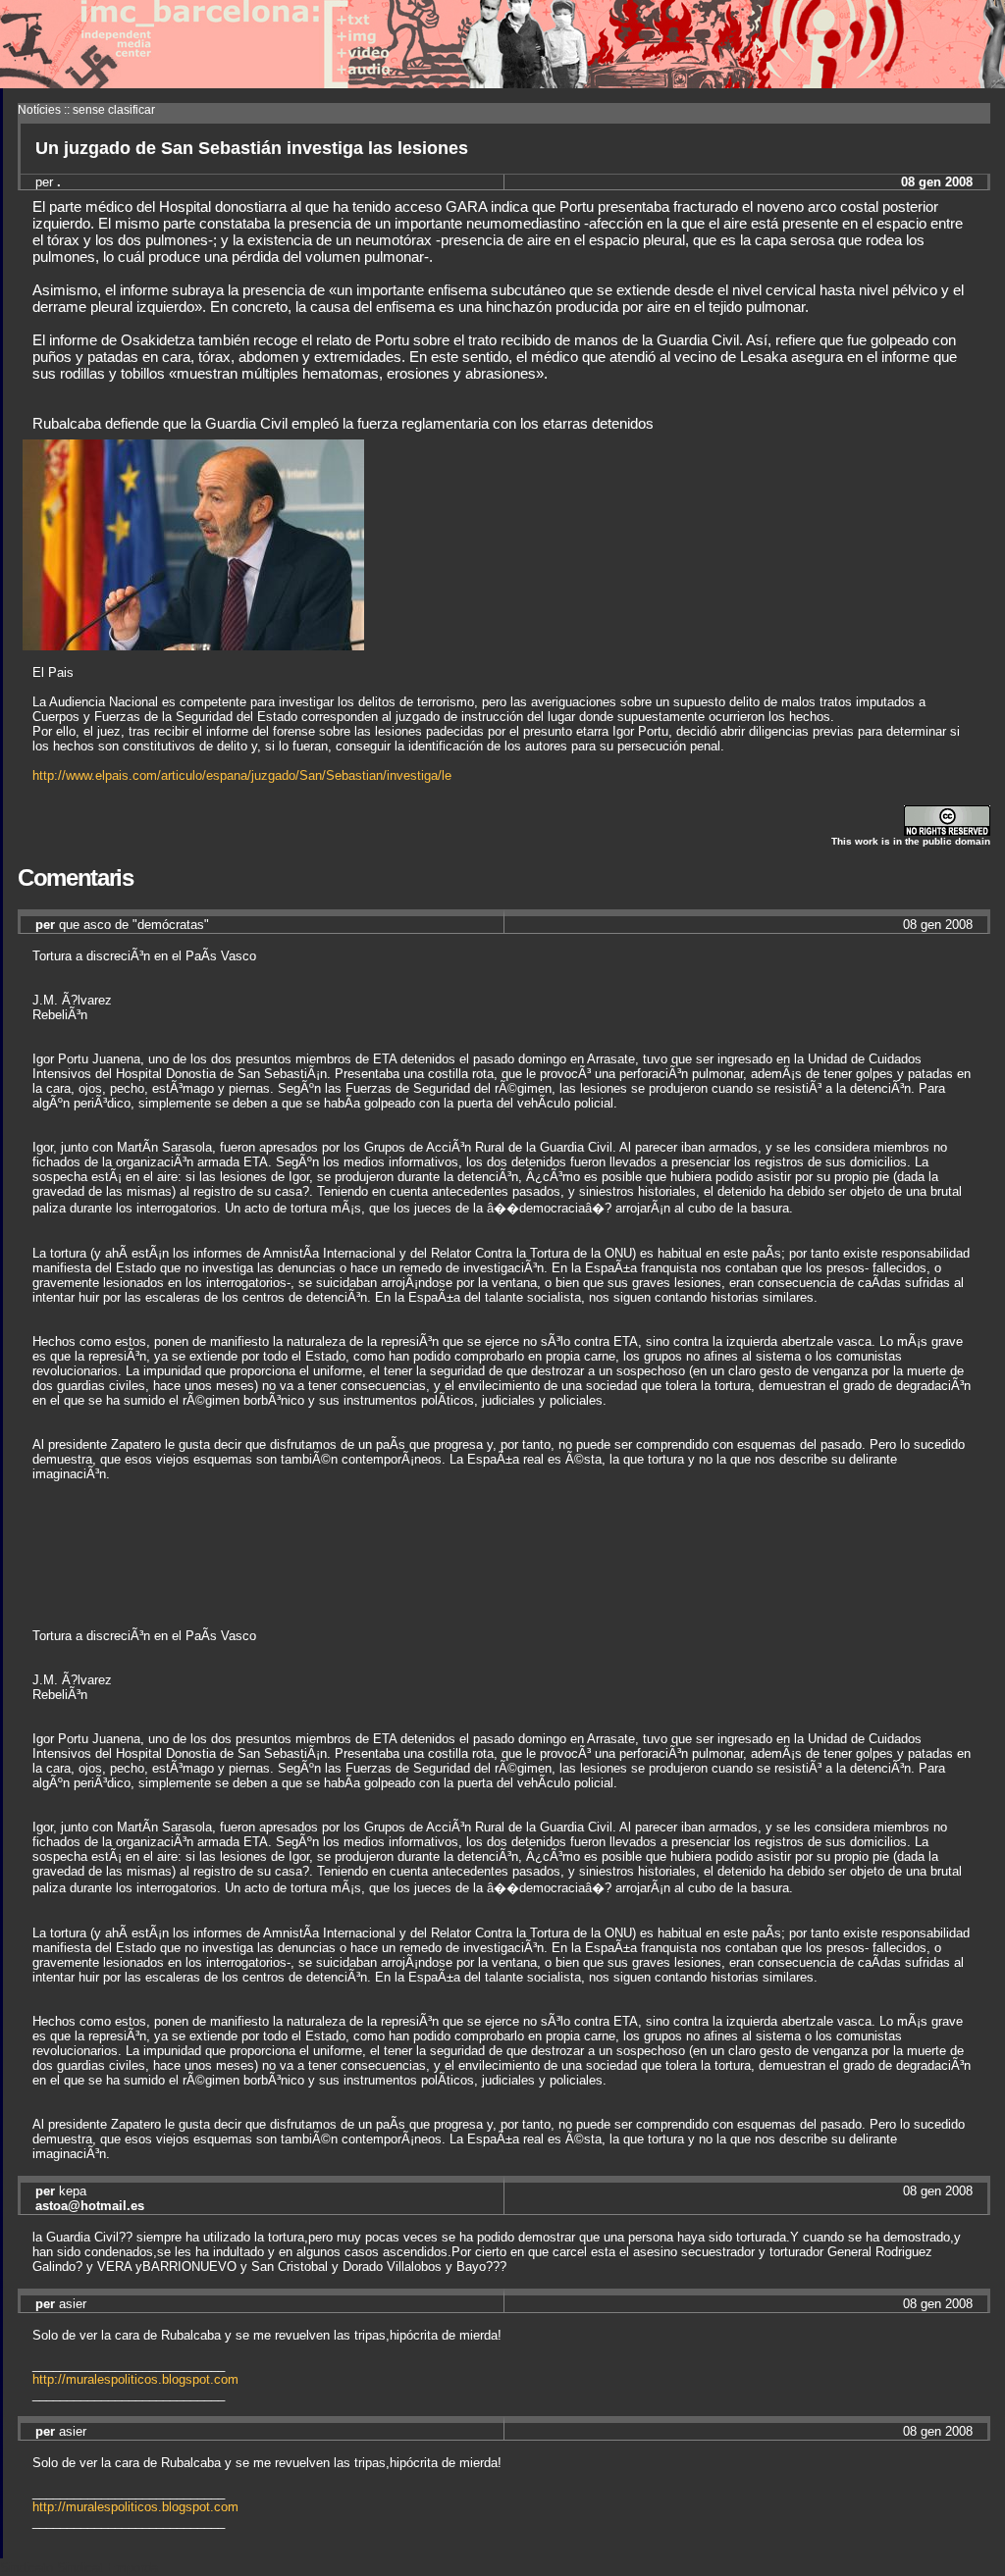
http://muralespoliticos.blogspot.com (135, 2379)
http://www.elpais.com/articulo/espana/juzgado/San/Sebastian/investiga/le (242, 775)
